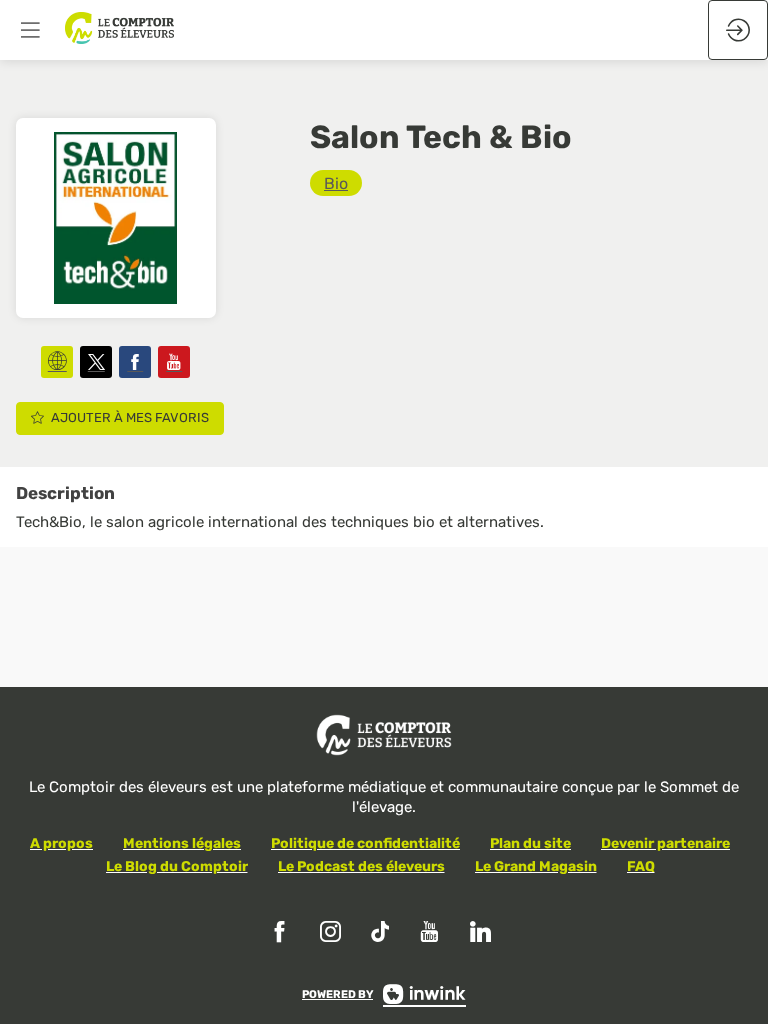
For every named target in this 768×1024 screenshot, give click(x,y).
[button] (30, 30)
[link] (336, 183)
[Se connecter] (738, 30)
